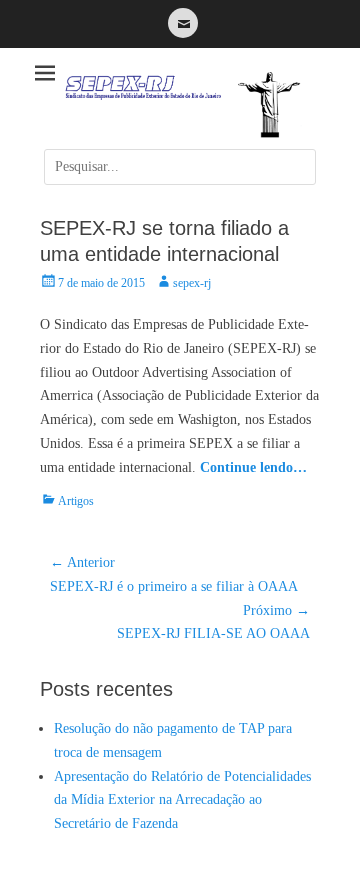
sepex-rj (192, 283)
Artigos (76, 501)
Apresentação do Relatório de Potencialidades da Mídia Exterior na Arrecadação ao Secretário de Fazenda (182, 800)
